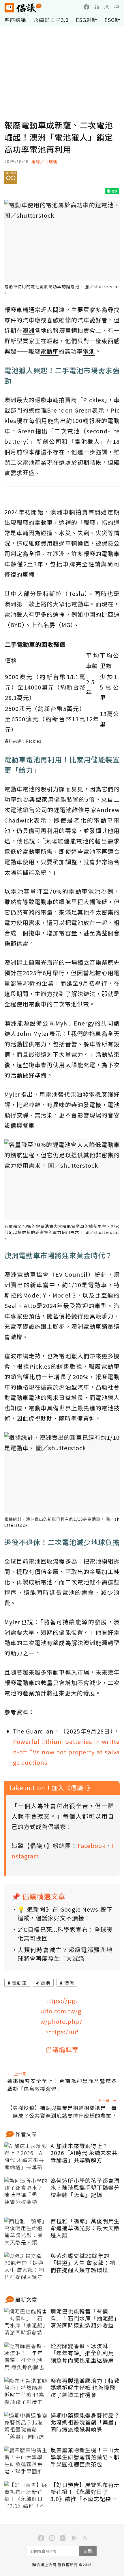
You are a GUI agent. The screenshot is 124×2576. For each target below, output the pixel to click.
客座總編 (15, 20)
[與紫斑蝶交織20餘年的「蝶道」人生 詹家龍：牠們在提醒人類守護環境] (26, 2267)
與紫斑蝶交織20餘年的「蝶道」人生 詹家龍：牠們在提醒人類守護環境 (83, 2263)
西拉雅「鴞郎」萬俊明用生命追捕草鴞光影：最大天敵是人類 (85, 2228)
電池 (46, 1983)
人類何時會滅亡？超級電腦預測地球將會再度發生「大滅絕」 (65, 1954)
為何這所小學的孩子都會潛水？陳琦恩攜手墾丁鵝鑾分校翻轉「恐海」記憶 (85, 2188)
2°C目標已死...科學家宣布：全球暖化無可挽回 (65, 1934)
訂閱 (88, 2551)
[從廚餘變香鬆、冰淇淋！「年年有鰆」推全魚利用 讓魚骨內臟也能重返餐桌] (26, 2357)
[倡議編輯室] (62, 2017)
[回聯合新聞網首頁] (9, 8)
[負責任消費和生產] (11, 180)
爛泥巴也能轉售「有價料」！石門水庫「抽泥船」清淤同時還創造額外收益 (85, 2318)
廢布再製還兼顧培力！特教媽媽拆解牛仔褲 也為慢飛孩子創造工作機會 (85, 2388)
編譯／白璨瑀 (44, 162)
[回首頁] (23, 8)
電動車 (19, 1983)
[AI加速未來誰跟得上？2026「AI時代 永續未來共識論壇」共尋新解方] (26, 2157)
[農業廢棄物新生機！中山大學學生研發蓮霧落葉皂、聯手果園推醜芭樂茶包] (26, 2461)
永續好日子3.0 (51, 20)
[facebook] (87, 7)
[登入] (107, 7)
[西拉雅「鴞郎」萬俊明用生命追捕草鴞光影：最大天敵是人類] (26, 2232)
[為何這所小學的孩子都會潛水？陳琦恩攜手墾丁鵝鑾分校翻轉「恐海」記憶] (26, 2191)
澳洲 (69, 1983)
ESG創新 (87, 20)
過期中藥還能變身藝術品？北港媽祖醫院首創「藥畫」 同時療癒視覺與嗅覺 (85, 2422)
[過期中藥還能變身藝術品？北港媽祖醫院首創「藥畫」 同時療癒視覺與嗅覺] (26, 2426)
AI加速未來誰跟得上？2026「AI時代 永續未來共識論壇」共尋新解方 (84, 2153)
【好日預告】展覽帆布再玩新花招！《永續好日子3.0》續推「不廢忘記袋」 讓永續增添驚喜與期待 (85, 2492)
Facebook (92, 1846)
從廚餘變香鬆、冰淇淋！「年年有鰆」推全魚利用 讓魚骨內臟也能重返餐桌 (82, 2353)
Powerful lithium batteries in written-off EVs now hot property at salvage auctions (66, 1752)
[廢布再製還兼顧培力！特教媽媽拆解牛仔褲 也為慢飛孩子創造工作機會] (26, 2392)
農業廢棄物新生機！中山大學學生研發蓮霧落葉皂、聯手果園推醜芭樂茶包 (85, 2457)
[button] (117, 7)
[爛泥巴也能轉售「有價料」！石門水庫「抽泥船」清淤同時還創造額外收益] (26, 2322)
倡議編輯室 (62, 2049)
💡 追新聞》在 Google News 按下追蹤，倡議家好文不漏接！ (65, 1913)
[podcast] (97, 7)
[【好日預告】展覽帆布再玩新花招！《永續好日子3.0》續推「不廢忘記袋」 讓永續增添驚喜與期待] (26, 2496)
